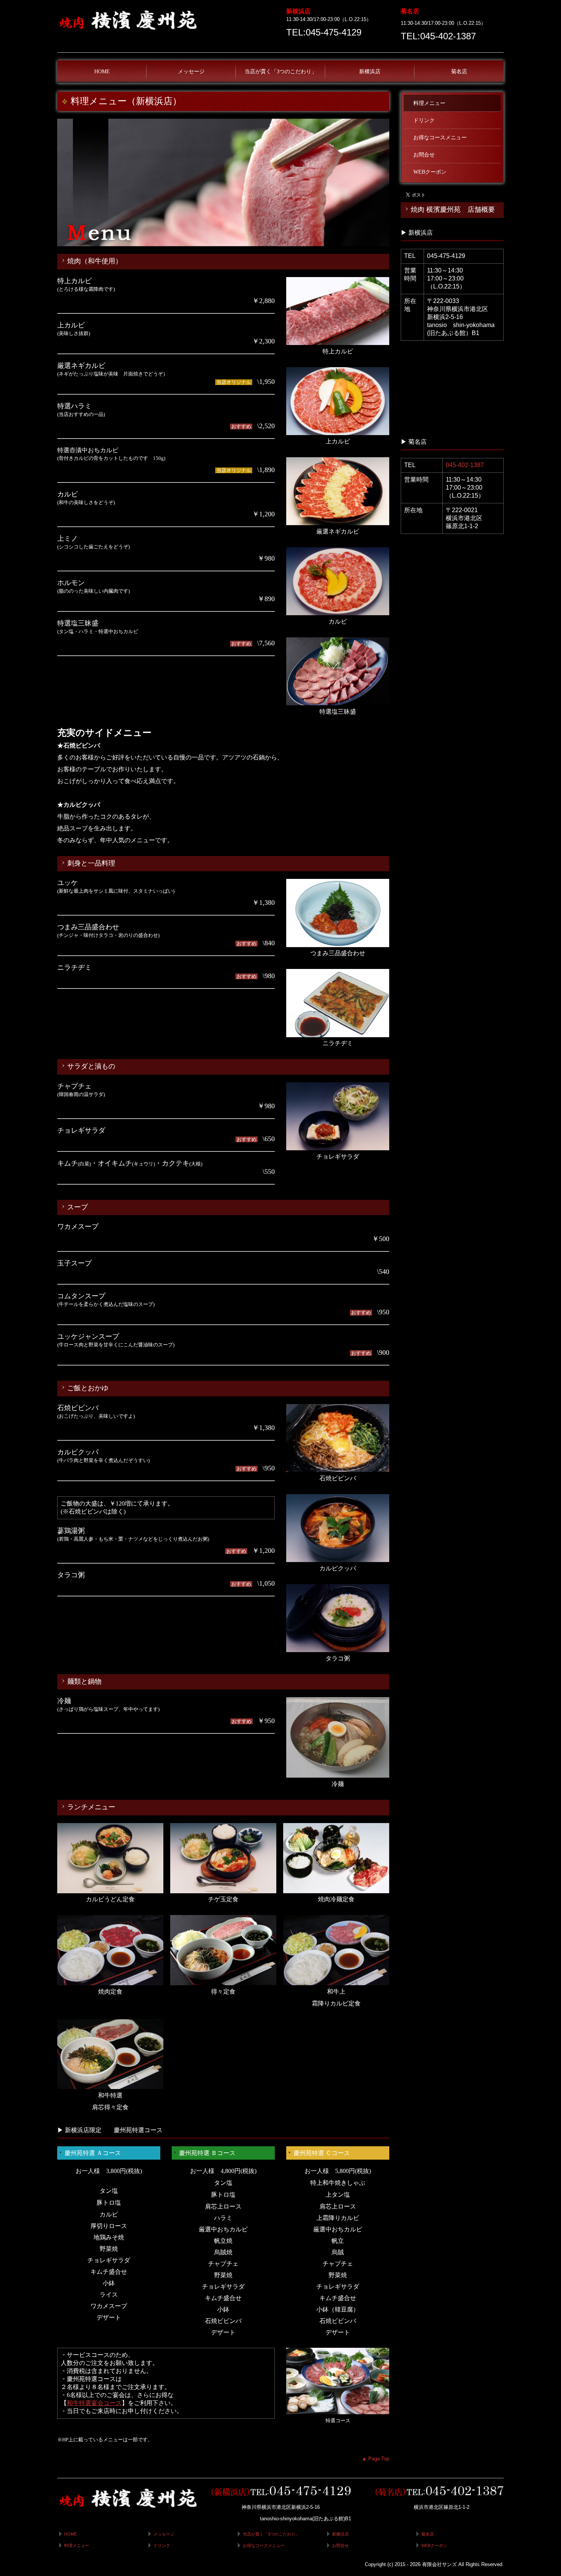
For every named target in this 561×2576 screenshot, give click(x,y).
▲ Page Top (376, 2459)
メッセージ (191, 72)
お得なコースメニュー (440, 138)
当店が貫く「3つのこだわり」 (281, 72)
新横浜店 (370, 72)
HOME (102, 72)
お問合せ (424, 155)
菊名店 (459, 72)
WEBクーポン (430, 172)
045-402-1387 (465, 465)
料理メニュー (429, 103)
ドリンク (424, 120)
